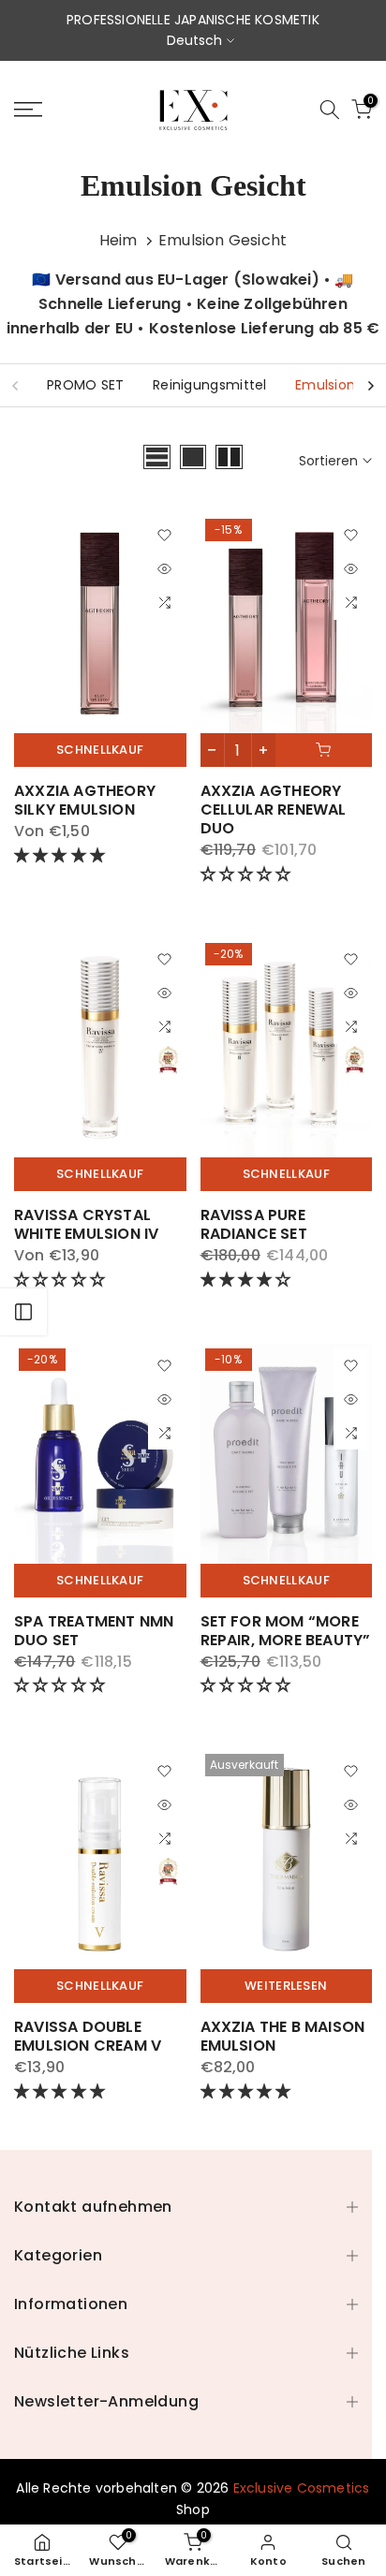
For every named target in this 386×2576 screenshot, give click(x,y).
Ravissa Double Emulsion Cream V (88, 2036)
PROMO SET (86, 385)
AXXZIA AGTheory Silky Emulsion (85, 800)
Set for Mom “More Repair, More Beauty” (286, 1631)
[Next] (370, 386)
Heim (119, 240)
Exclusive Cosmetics (302, 2488)
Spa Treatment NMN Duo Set (94, 1631)
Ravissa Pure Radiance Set (254, 1224)
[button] (61, 855)
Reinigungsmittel (210, 385)
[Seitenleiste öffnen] (23, 1312)
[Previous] (16, 386)
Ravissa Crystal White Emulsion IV (86, 1224)
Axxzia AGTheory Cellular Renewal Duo (274, 810)
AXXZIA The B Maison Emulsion (283, 2036)
